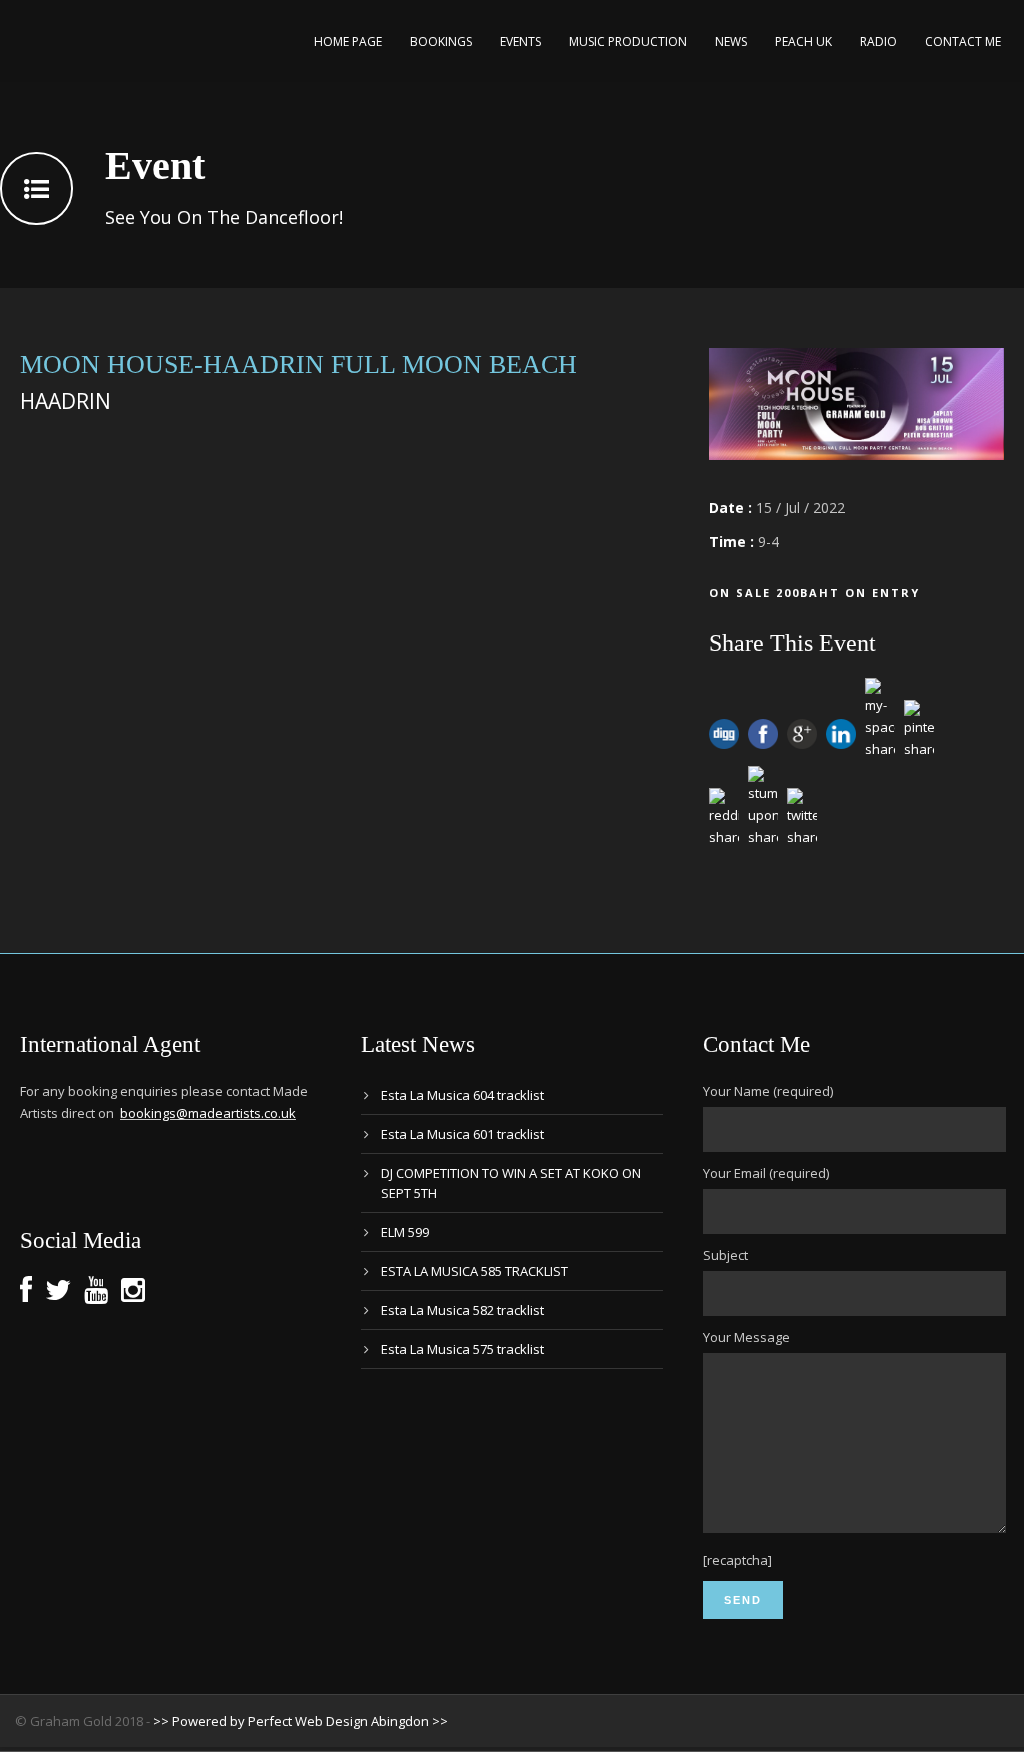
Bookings (441, 41)
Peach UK (803, 41)
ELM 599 (405, 1232)
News (731, 41)
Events (520, 41)
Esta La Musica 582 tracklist (462, 1310)
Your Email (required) (766, 1173)
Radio (878, 41)
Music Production (628, 41)
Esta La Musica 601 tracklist (462, 1134)
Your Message (746, 1337)
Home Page (348, 41)
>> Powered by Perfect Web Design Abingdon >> (300, 1721)
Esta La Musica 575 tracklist (462, 1349)
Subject (725, 1255)
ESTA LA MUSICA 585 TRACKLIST (474, 1271)
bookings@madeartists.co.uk (208, 1113)
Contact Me (963, 41)
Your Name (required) (768, 1091)
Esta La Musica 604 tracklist (462, 1095)
